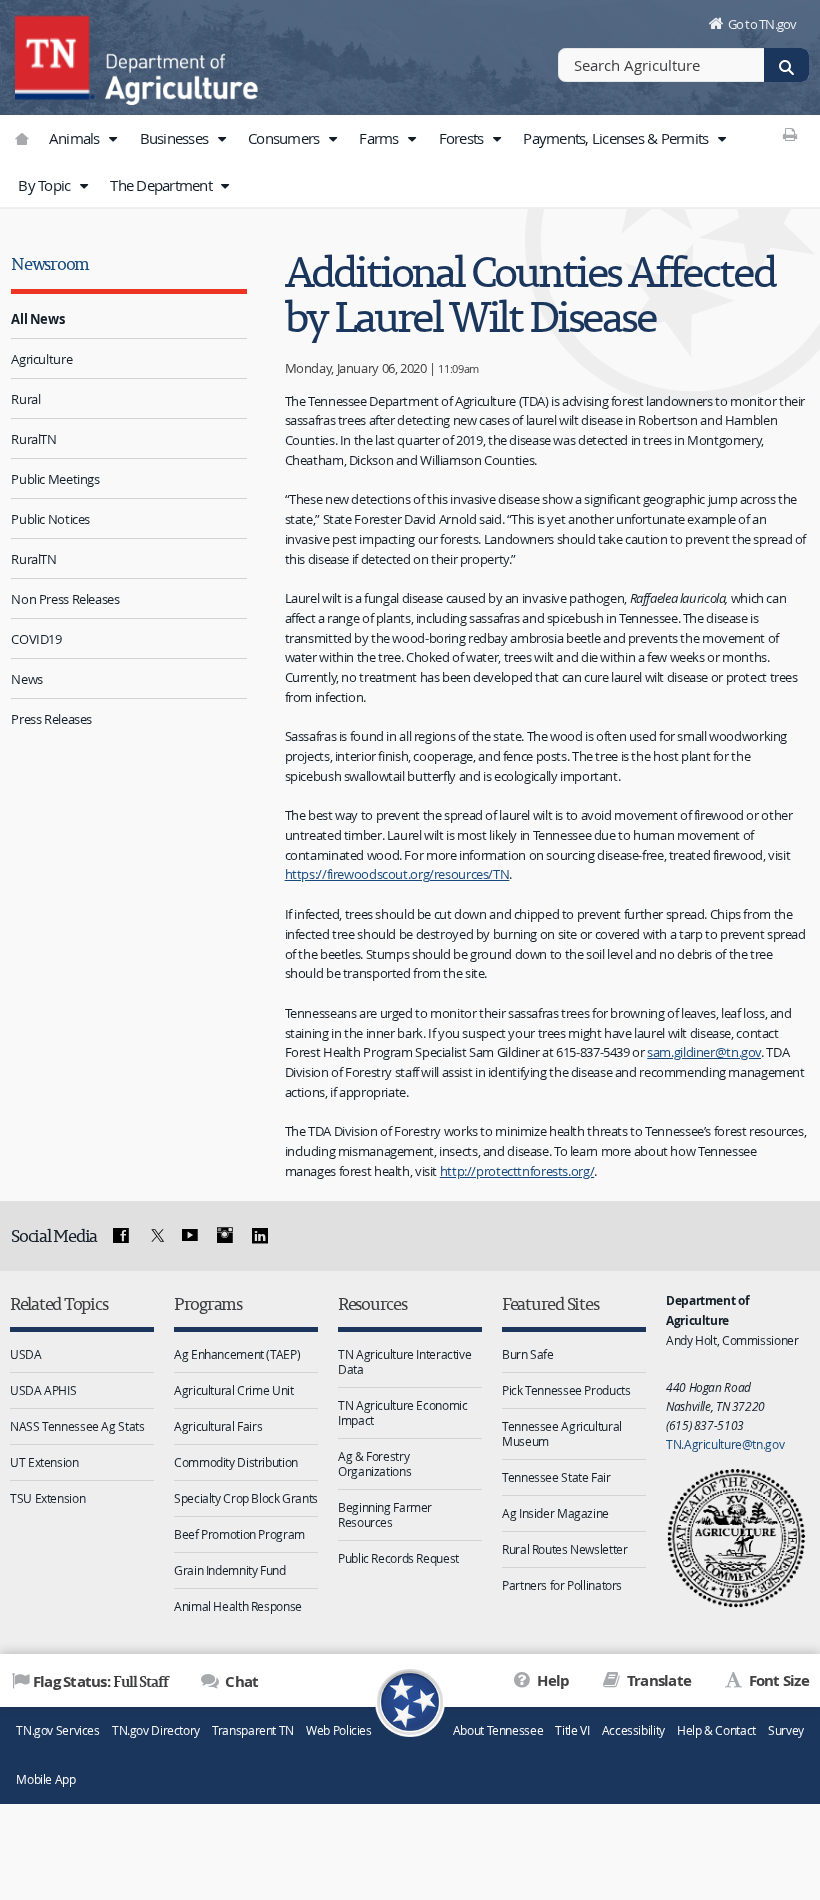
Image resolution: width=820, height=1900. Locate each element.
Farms (380, 138)
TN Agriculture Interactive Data (404, 1361)
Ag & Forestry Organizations (374, 1463)
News (27, 679)
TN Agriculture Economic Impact (402, 1412)
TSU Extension (47, 1498)
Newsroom (50, 263)
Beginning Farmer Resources (385, 1514)
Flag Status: (100, 1681)
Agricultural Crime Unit (233, 1390)
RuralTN (33, 439)
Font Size (777, 1680)
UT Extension (44, 1462)
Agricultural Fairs (218, 1426)
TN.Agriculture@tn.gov (725, 1444)
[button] (113, 139)
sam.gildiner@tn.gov (704, 1052)
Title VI (572, 1730)
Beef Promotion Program (239, 1534)
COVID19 (36, 639)
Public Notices (50, 519)
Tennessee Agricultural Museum (562, 1433)
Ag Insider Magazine (555, 1513)
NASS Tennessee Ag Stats (77, 1426)
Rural (25, 399)
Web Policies (339, 1730)
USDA (26, 1354)
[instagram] (225, 1236)
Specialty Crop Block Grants (246, 1498)
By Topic (45, 185)
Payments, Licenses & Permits (617, 138)
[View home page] (55, 55)
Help (551, 1680)
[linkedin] (259, 1236)
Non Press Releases (65, 599)
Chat (240, 1681)
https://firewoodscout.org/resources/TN (397, 874)
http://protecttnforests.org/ (517, 1171)
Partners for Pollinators (562, 1585)
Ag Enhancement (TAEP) (237, 1354)
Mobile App (45, 1779)
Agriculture (41, 359)
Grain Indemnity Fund (230, 1570)
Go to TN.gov (762, 24)
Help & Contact (716, 1730)
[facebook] (121, 1236)
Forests (463, 138)
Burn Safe (528, 1354)
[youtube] (190, 1236)
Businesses (176, 138)
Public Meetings (55, 479)
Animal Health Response (238, 1606)
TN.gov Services (57, 1730)
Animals (76, 138)
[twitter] (155, 1236)
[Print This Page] (789, 134)
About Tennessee (498, 1730)
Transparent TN (253, 1730)
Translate (657, 1680)
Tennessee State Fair (556, 1477)
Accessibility (633, 1730)
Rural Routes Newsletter (564, 1549)
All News (37, 319)
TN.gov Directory (156, 1730)
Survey (786, 1730)
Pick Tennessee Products (566, 1390)
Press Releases (51, 719)
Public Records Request (398, 1558)
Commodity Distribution (236, 1462)
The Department (162, 185)
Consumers (285, 138)
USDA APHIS (43, 1390)
